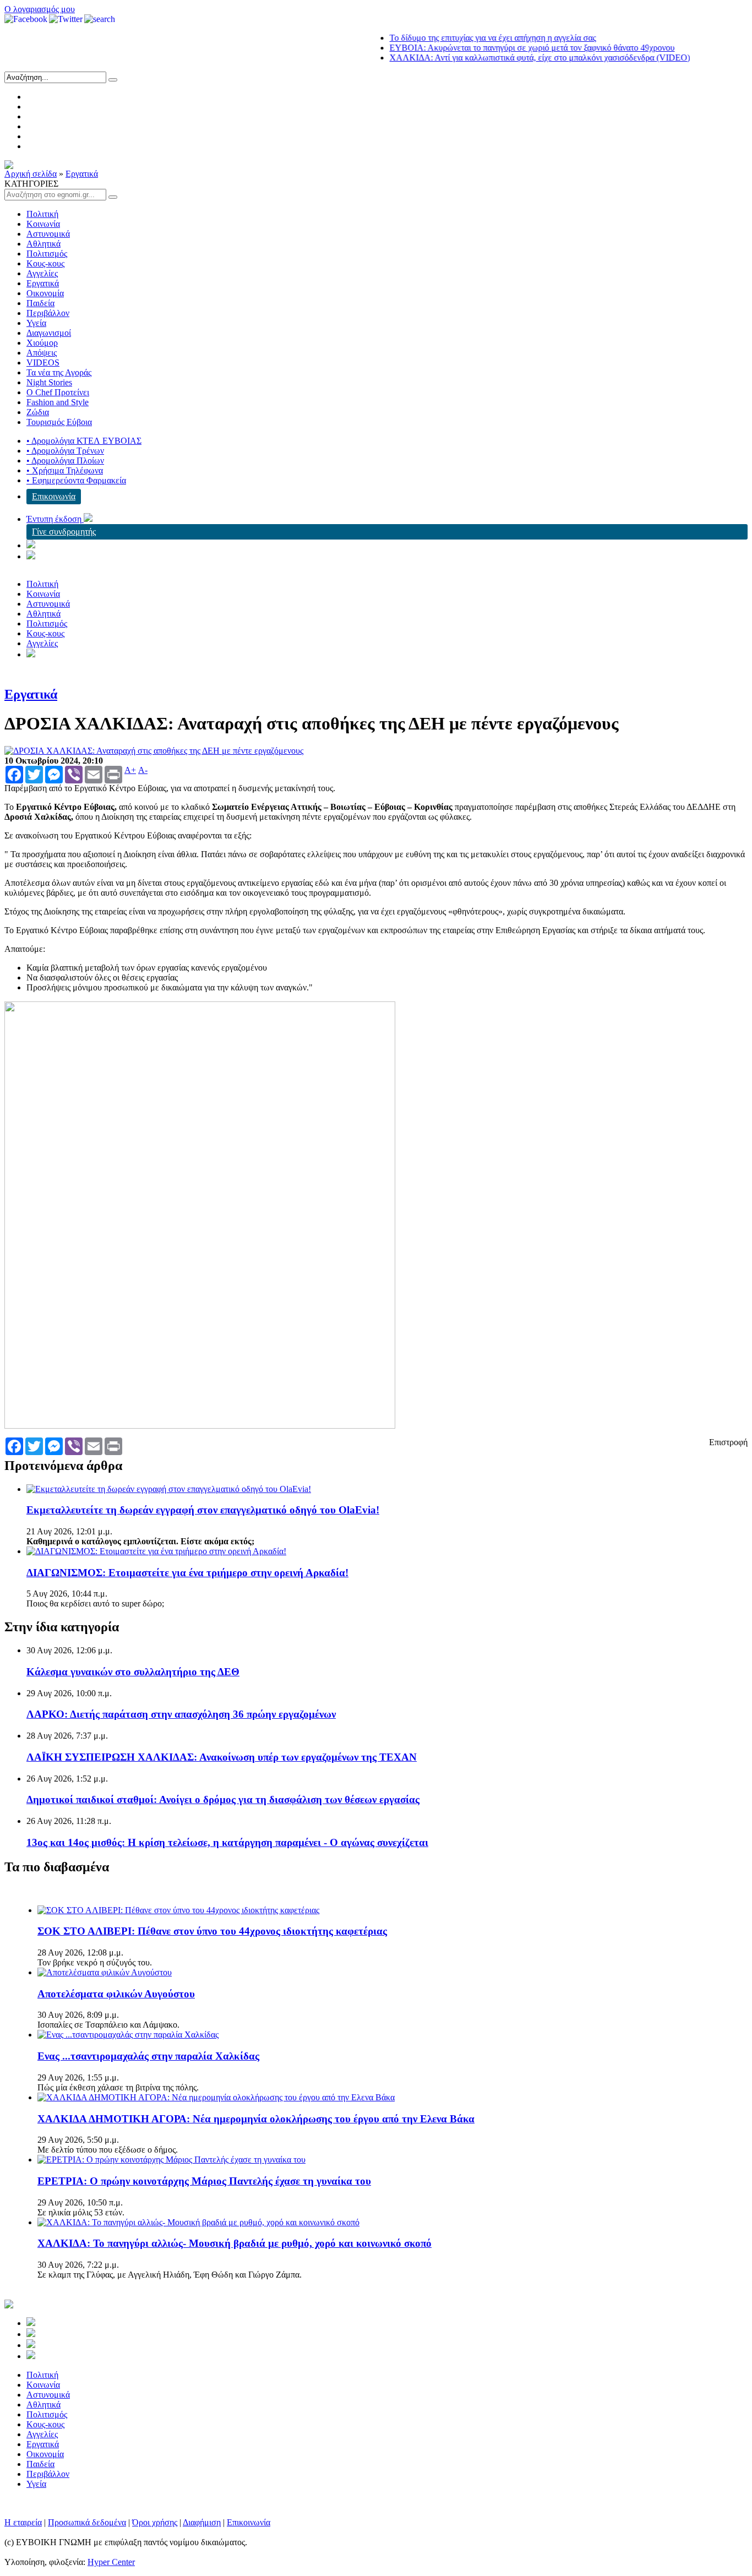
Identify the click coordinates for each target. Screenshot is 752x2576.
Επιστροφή (728, 1442)
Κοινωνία (43, 224)
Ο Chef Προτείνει (58, 392)
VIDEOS (43, 363)
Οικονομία (45, 293)
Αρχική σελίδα (31, 174)
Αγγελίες (42, 273)
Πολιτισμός (47, 254)
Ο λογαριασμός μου (40, 9)
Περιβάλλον (48, 313)
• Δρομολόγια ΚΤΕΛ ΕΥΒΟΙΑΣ (84, 441)
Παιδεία (40, 303)
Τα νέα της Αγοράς (59, 372)
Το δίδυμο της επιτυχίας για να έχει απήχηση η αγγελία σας (462, 38)
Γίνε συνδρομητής (64, 532)
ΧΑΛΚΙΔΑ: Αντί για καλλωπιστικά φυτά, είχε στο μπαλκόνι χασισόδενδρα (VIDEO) (509, 58)
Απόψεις (42, 353)
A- (143, 770)
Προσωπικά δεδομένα (87, 2522)
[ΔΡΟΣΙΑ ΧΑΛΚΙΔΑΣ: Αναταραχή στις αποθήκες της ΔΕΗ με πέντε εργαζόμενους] (154, 751)
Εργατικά (82, 174)
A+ (130, 770)
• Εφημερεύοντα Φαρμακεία (76, 480)
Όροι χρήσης (155, 2522)
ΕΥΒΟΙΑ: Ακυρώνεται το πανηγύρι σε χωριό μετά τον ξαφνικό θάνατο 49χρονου (502, 48)
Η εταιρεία (23, 2522)
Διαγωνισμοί (49, 333)
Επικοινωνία (54, 496)
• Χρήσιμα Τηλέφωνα (65, 470)
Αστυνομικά (48, 234)
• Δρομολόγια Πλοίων (65, 461)
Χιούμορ (42, 343)
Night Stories (49, 382)
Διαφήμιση (202, 2522)
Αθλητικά (43, 244)
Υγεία (36, 323)
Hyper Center (111, 2562)
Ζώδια (38, 412)
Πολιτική (42, 214)
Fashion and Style (58, 402)
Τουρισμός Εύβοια (59, 422)
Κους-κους (45, 263)
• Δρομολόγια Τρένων (65, 451)
